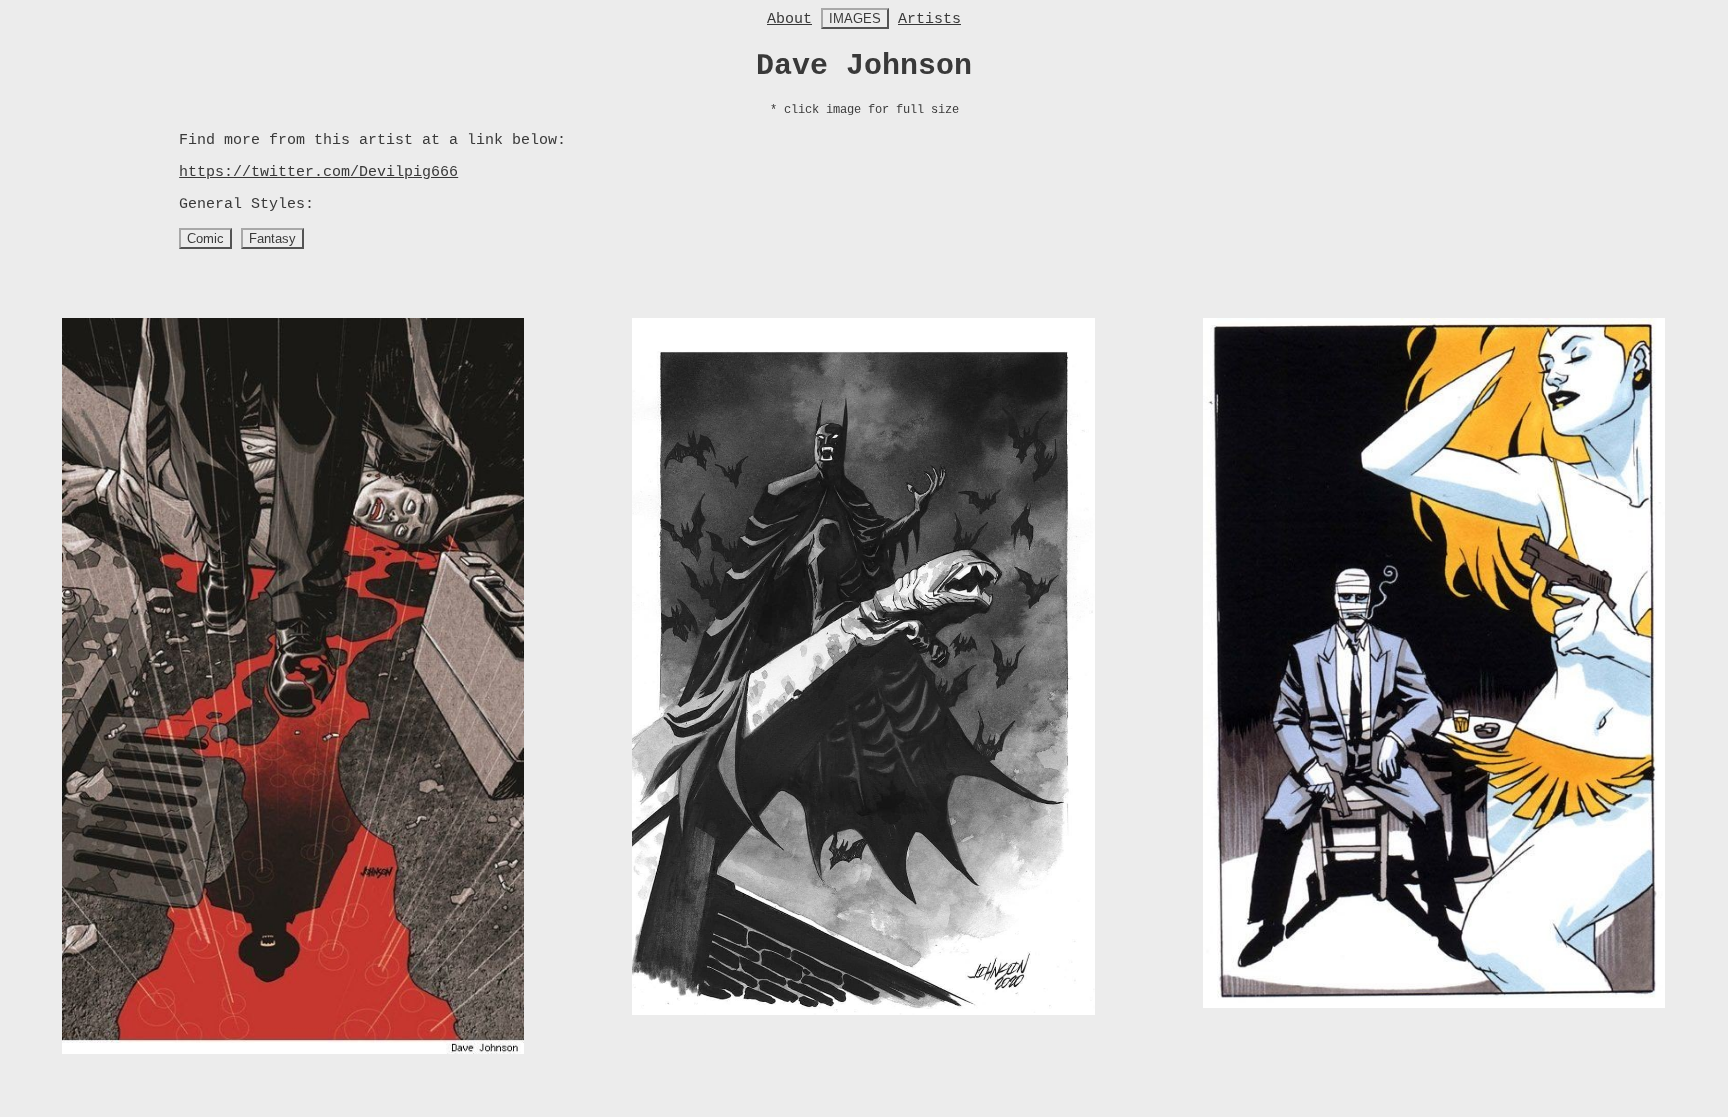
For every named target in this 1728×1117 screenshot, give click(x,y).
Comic (205, 238)
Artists (929, 19)
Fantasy (272, 238)
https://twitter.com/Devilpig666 (318, 172)
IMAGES (855, 18)
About (789, 19)
